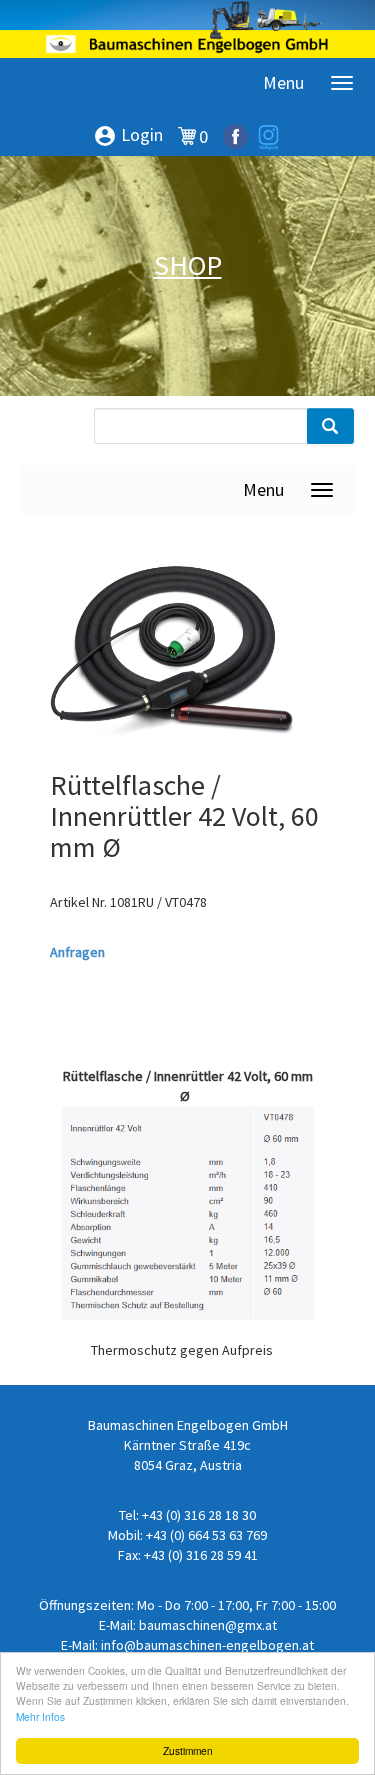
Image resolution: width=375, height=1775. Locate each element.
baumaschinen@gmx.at (208, 1625)
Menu (283, 82)
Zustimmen (188, 1750)
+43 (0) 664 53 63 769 (206, 1535)
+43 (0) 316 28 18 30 (199, 1515)
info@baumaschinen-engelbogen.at (207, 1645)
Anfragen (77, 952)
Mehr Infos (40, 1716)
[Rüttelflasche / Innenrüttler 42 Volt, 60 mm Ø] (172, 656)
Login (128, 136)
